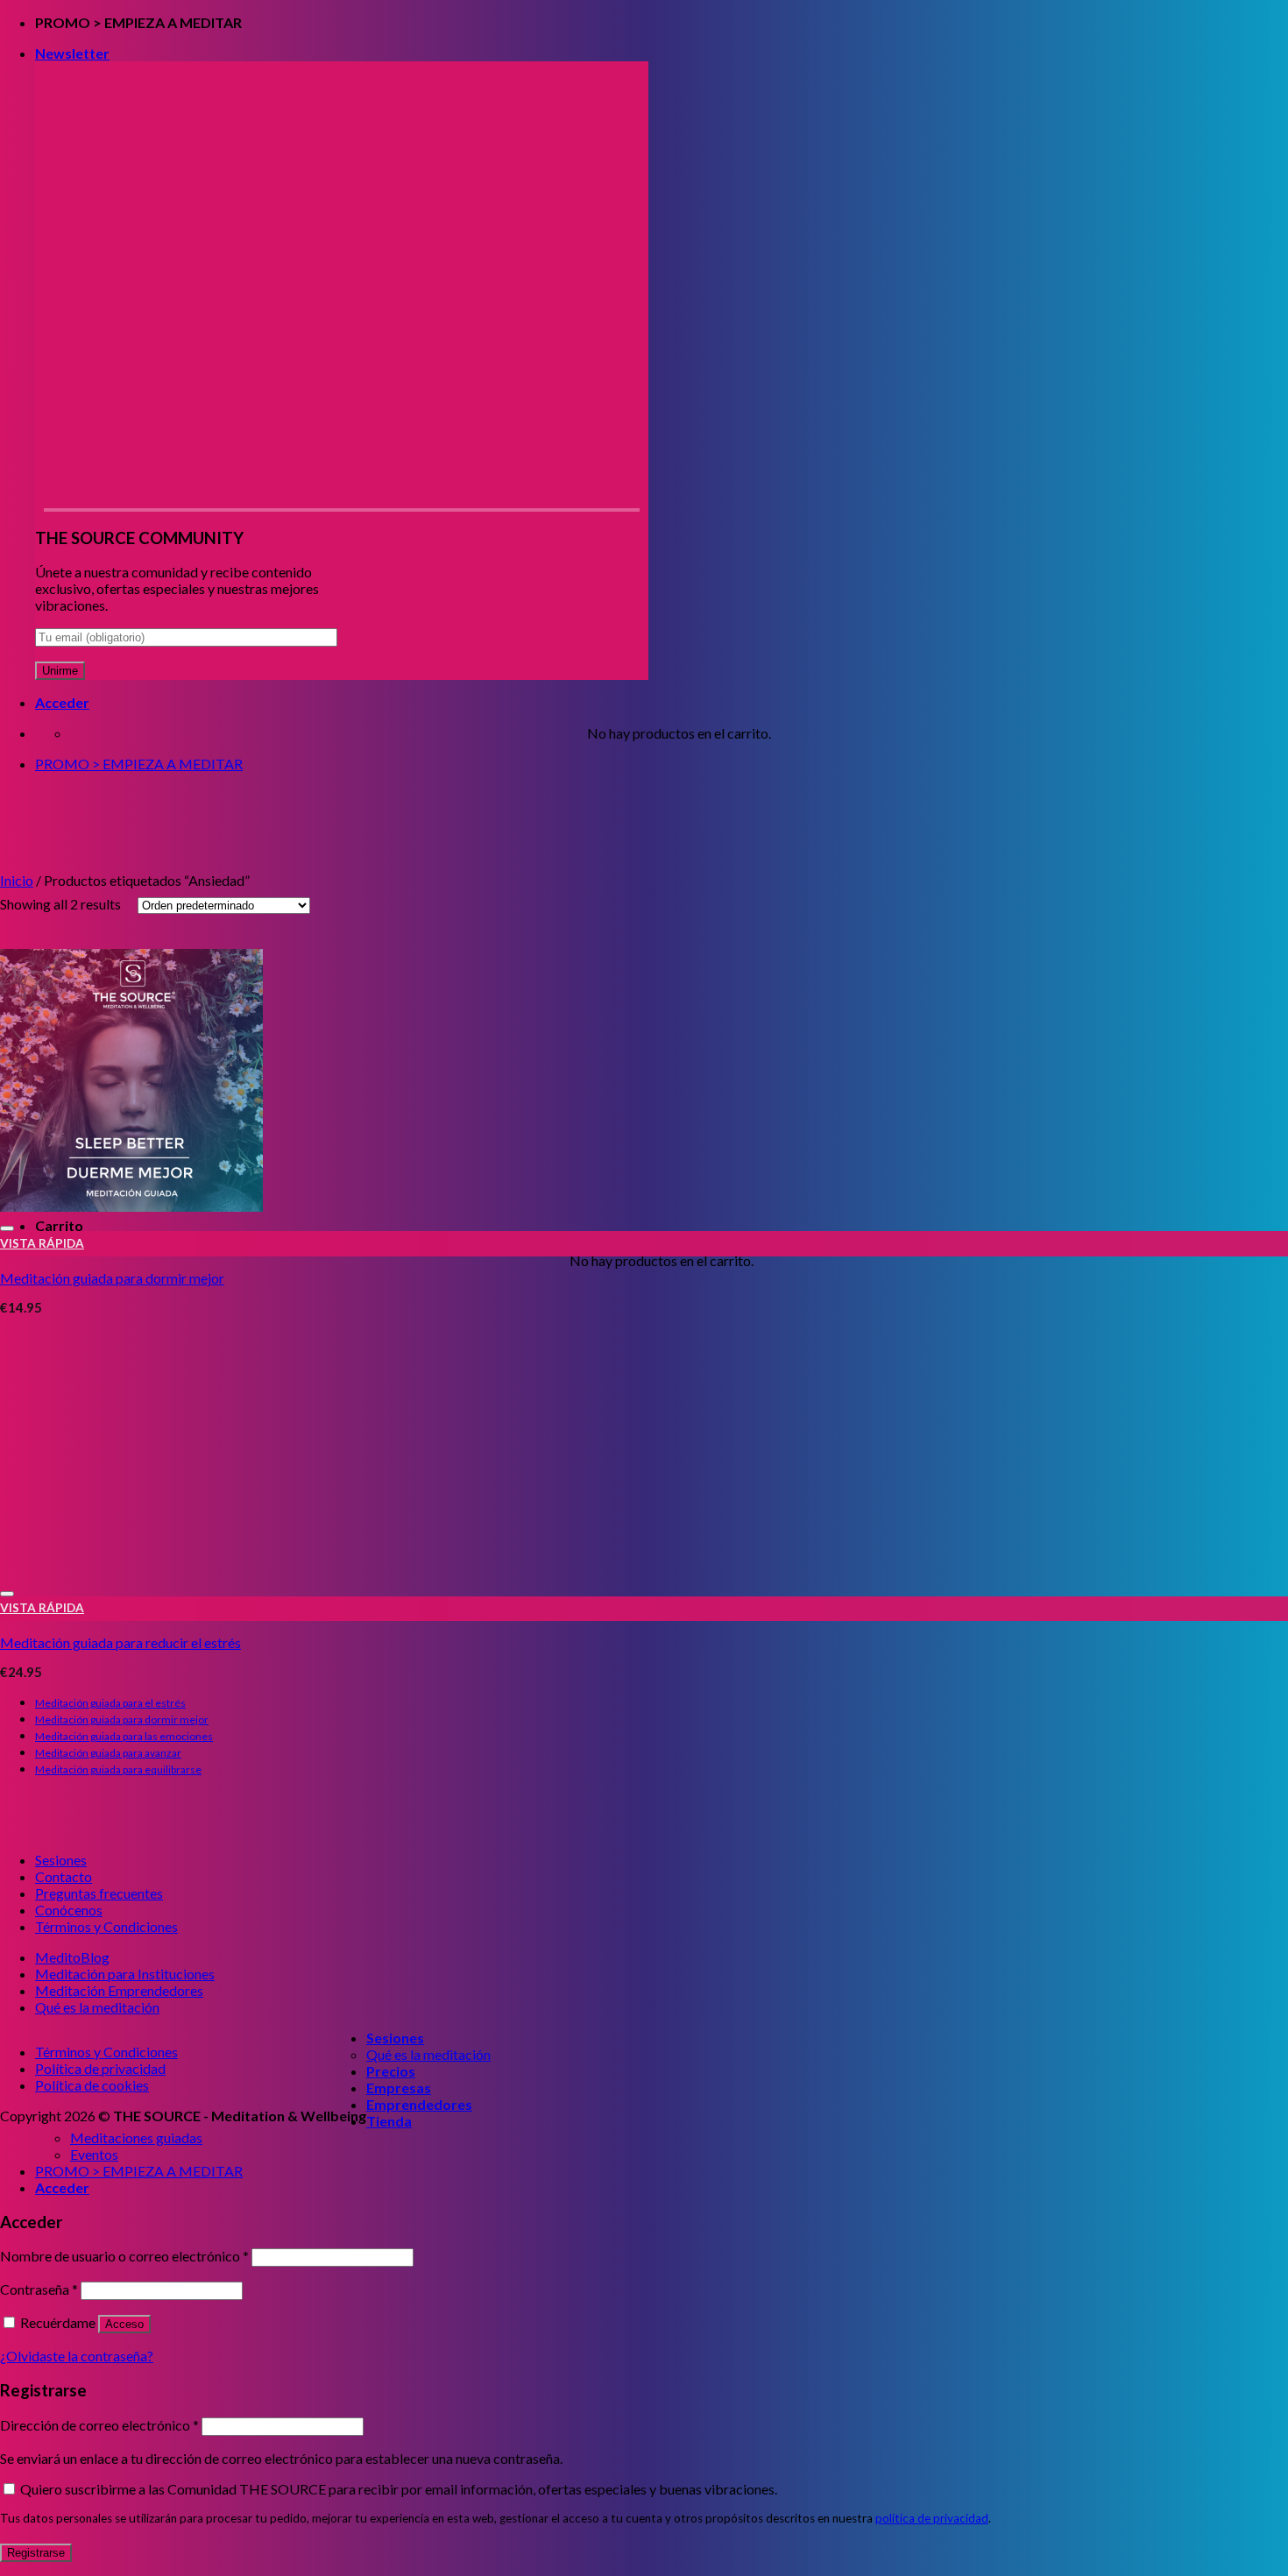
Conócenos (69, 1910)
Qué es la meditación (97, 2007)
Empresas (399, 2088)
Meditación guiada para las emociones (124, 1736)
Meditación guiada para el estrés (110, 1703)
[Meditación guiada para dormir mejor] (131, 1206)
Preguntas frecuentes (99, 1893)
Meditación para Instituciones (125, 1974)
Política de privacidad (100, 2068)
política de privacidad (932, 2518)
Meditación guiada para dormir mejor (112, 1278)
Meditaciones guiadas (136, 2137)
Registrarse (36, 2553)
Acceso (124, 2324)
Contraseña (39, 2289)
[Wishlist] (7, 1228)
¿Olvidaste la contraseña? (77, 2356)
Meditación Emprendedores (119, 1990)
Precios (391, 2071)
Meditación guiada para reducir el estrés (120, 1642)
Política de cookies (92, 2085)
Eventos (94, 2154)
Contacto (64, 1876)
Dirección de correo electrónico (99, 2425)
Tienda (389, 2121)
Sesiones (61, 1860)
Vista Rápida (42, 1243)
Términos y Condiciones (106, 1926)
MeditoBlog (72, 1957)
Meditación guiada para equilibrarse (118, 1769)
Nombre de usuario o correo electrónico (124, 2256)
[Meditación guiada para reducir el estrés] (131, 1571)
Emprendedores (419, 2104)
